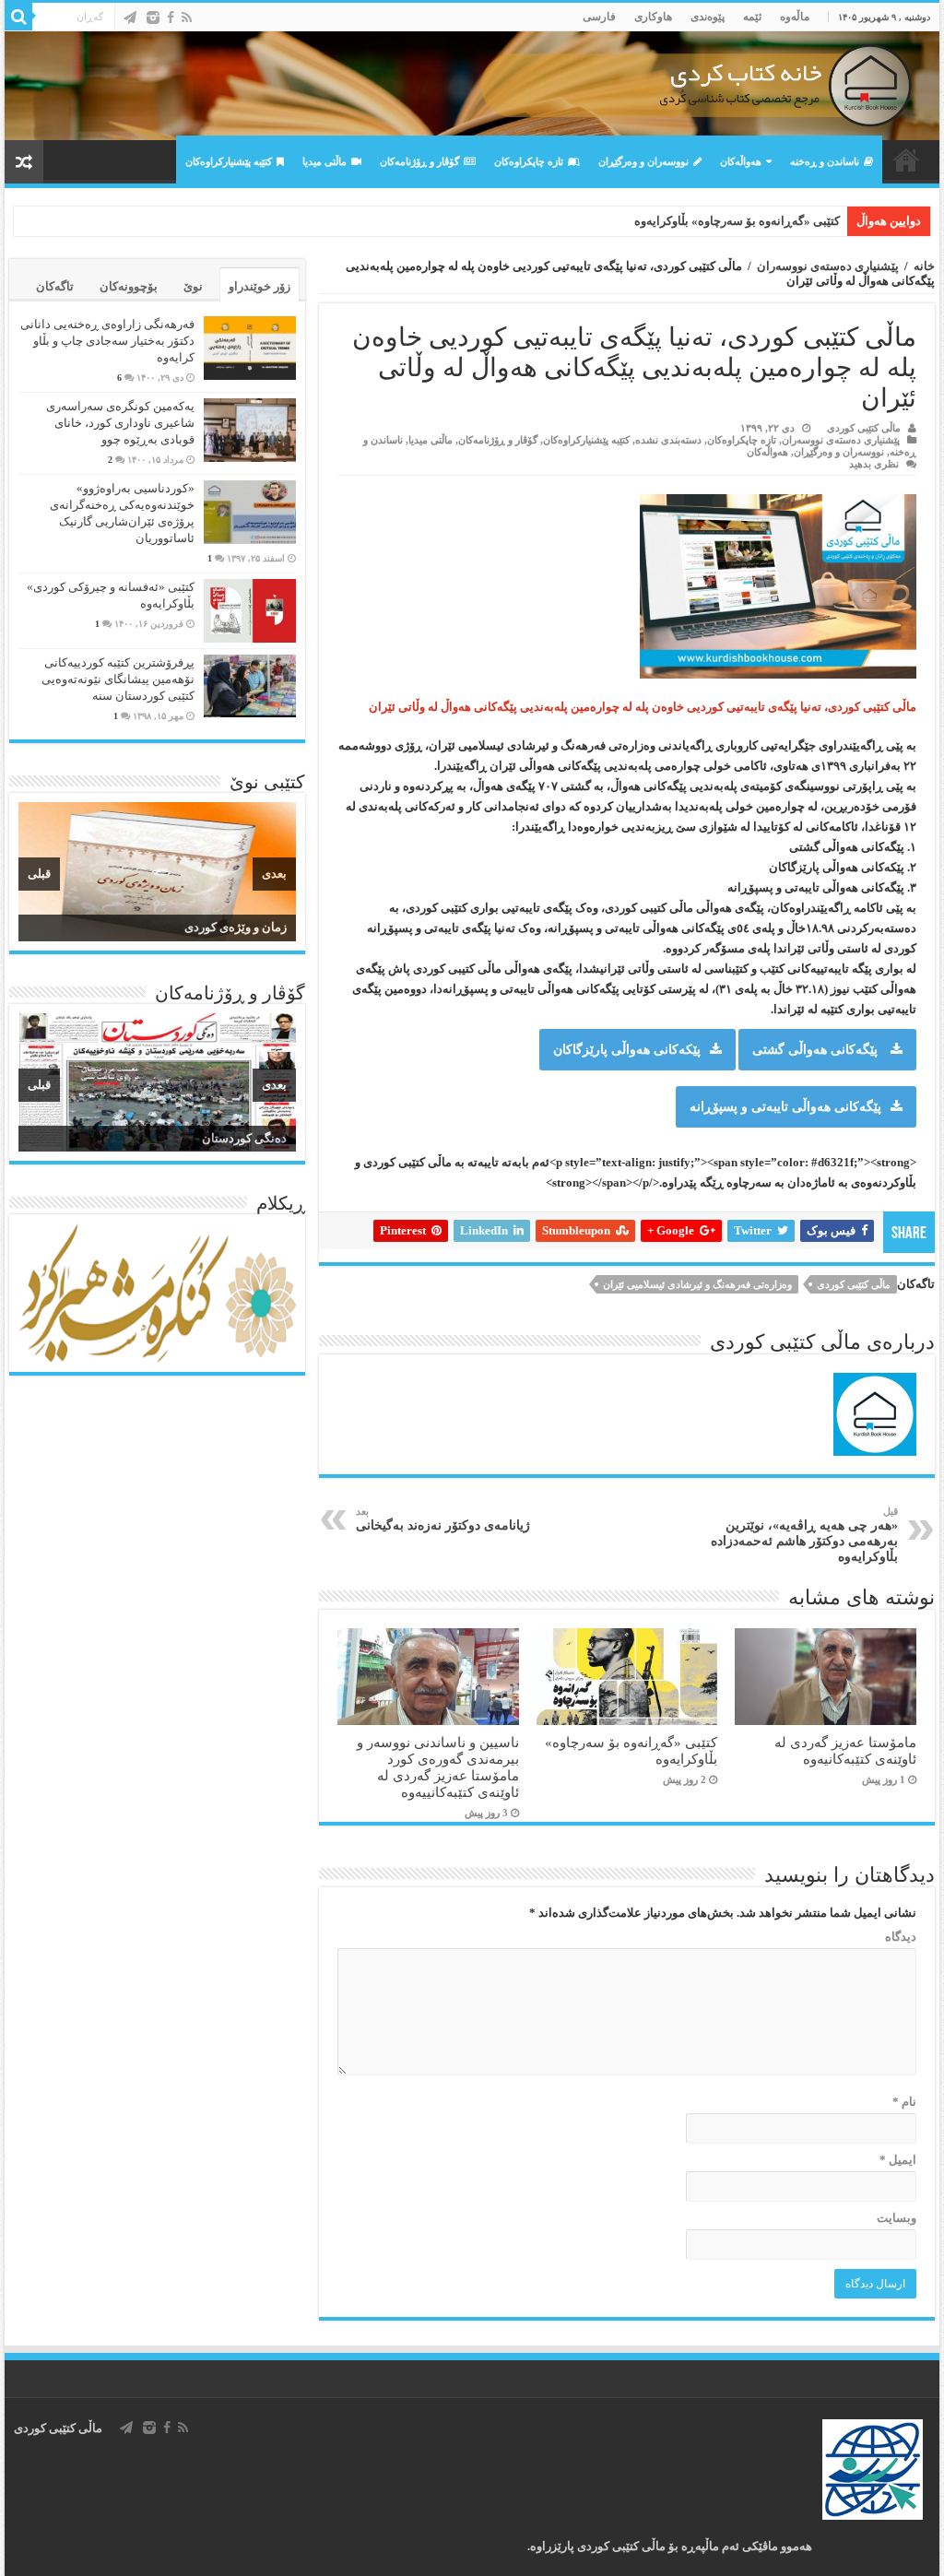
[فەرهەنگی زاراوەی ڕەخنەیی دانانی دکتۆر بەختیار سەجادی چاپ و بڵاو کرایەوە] (250, 348)
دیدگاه (900, 1937)
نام (904, 2102)
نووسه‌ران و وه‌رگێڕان (643, 161)
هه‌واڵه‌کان (741, 161)
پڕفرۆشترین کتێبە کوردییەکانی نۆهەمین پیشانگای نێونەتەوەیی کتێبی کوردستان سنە (118, 679)
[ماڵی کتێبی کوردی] (472, 86)
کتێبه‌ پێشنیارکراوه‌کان (229, 161)
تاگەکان (55, 286)
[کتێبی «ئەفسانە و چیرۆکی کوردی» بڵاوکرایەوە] (250, 611)
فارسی (599, 17)
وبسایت (896, 2218)
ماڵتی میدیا (324, 161)
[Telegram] (130, 18)
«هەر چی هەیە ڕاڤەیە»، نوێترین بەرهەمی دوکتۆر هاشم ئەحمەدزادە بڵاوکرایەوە (804, 1535)
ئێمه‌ (752, 17)
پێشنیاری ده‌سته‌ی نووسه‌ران (828, 266)
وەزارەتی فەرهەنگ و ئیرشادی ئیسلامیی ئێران (697, 1284)
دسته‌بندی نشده (668, 440)
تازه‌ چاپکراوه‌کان (529, 161)
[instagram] (153, 18)
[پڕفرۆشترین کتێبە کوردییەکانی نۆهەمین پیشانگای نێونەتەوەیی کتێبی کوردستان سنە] (250, 686)
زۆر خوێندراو (260, 286)
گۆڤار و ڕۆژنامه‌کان (419, 161)
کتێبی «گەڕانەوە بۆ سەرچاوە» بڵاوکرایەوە (737, 221)
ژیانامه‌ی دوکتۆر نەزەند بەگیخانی (443, 1519)
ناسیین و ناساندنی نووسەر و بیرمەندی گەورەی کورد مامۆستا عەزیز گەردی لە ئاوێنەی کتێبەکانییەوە (599, 221)
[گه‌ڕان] (18, 17)
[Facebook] (171, 18)
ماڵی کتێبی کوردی (864, 428)
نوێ (193, 286)
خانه (924, 266)
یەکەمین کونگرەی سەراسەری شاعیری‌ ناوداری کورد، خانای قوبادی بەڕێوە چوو (120, 423)
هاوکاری (653, 17)
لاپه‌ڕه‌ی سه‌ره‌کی (906, 160)
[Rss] (187, 18)
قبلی (39, 874)
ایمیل (897, 2160)
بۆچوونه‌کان (129, 286)
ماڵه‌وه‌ (795, 17)
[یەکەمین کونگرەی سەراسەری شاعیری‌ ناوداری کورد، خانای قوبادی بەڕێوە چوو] (250, 430)
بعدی (274, 874)
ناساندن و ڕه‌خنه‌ (825, 161)
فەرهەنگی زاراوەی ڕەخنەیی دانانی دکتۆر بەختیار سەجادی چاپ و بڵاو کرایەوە (107, 341)
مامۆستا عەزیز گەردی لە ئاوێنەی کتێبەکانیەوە (845, 1750)
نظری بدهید (874, 464)
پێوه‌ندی (708, 17)
